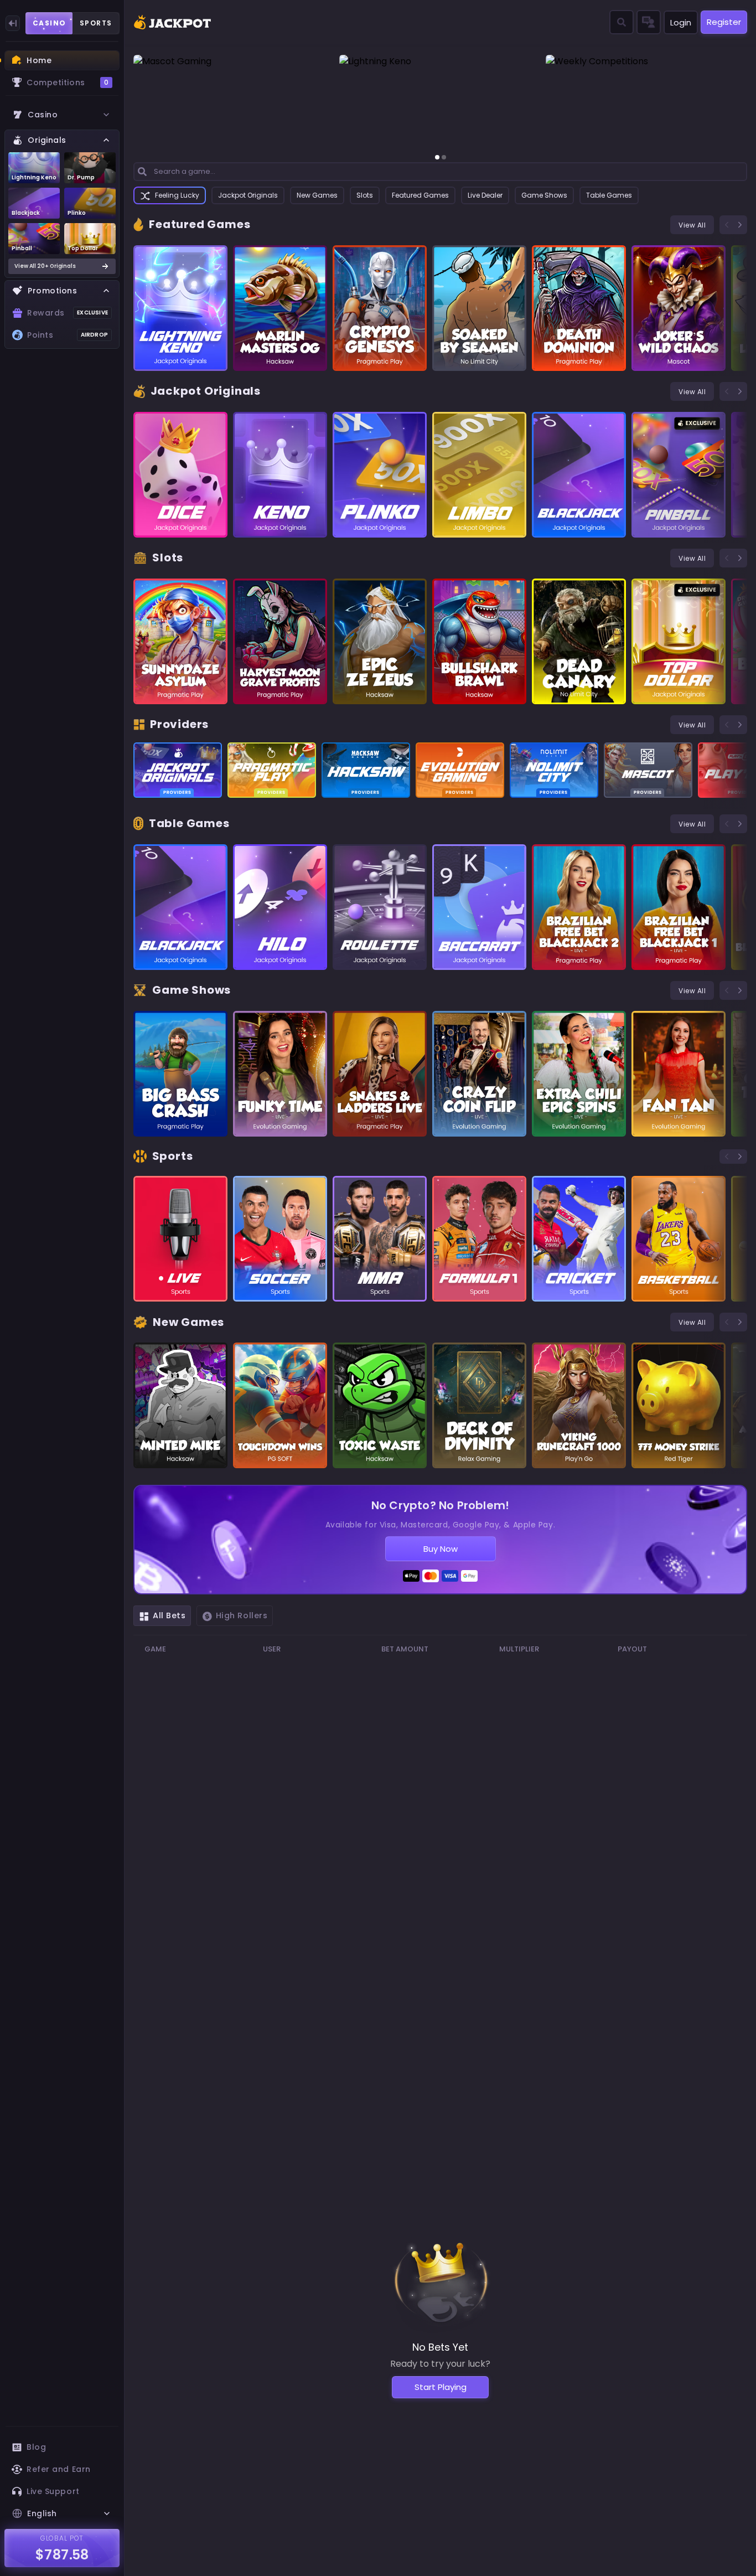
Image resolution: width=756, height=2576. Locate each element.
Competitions (68, 82)
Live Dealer (485, 195)
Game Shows (544, 195)
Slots (365, 195)
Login (681, 22)
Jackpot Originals (248, 195)
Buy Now (441, 1549)
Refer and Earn (59, 2469)
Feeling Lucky (177, 195)
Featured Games (420, 195)
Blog (36, 2447)
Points (68, 335)
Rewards (68, 313)
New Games (317, 195)
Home (39, 60)
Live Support (53, 2491)
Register (724, 22)
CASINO (50, 23)
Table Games (609, 195)
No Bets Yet (440, 2347)
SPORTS (96, 23)
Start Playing (441, 2387)
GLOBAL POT (62, 2538)
